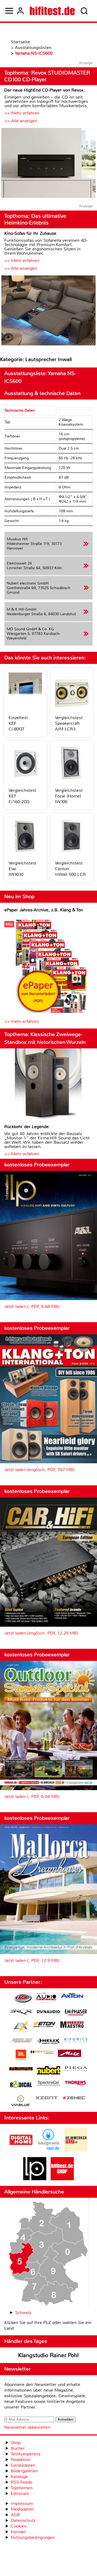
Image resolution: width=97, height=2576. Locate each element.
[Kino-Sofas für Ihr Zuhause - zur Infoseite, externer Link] (48, 311)
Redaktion (21, 2460)
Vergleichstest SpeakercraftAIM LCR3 (69, 723)
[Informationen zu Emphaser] (76, 2013)
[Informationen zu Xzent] (47, 2098)
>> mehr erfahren (22, 1021)
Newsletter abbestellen (27, 2427)
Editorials (20, 2493)
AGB (15, 2515)
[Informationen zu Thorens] (76, 2083)
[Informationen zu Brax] (21, 2013)
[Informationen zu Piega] (76, 2069)
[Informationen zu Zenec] (74, 2098)
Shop (16, 2443)
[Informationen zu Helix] (48, 2042)
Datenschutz (23, 2520)
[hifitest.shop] (62, 2179)
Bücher (18, 2448)
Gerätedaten (23, 2465)
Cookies (19, 2526)
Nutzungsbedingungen (33, 2537)
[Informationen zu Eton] (44, 2025)
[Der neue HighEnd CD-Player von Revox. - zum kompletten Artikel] (48, 164)
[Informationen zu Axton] (72, 1996)
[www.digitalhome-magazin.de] (21, 2150)
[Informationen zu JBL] (21, 2056)
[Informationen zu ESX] (21, 2027)
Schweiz (23, 2313)
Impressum (22, 2503)
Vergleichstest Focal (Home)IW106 (69, 796)
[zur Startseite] (52, 11)
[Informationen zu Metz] (70, 2054)
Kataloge (19, 2477)
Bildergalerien (24, 2471)
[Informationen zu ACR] (23, 1999)
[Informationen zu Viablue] (21, 2101)
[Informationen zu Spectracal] (48, 2084)
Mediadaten (22, 2509)
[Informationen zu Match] (42, 2052)
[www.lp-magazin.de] (35, 2179)
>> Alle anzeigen (21, 121)
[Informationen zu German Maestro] (72, 2025)
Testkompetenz (26, 2454)
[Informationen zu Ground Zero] (21, 2041)
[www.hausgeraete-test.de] (48, 2150)
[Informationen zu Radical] (21, 2086)
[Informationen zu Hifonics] (76, 2041)
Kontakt (18, 2532)
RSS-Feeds (22, 2482)
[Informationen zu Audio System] (46, 1999)
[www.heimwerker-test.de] (76, 2150)
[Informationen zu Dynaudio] (48, 2012)
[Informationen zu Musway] (21, 2069)
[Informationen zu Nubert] (48, 2071)
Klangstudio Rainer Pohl (48, 2355)
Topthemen (22, 2488)
